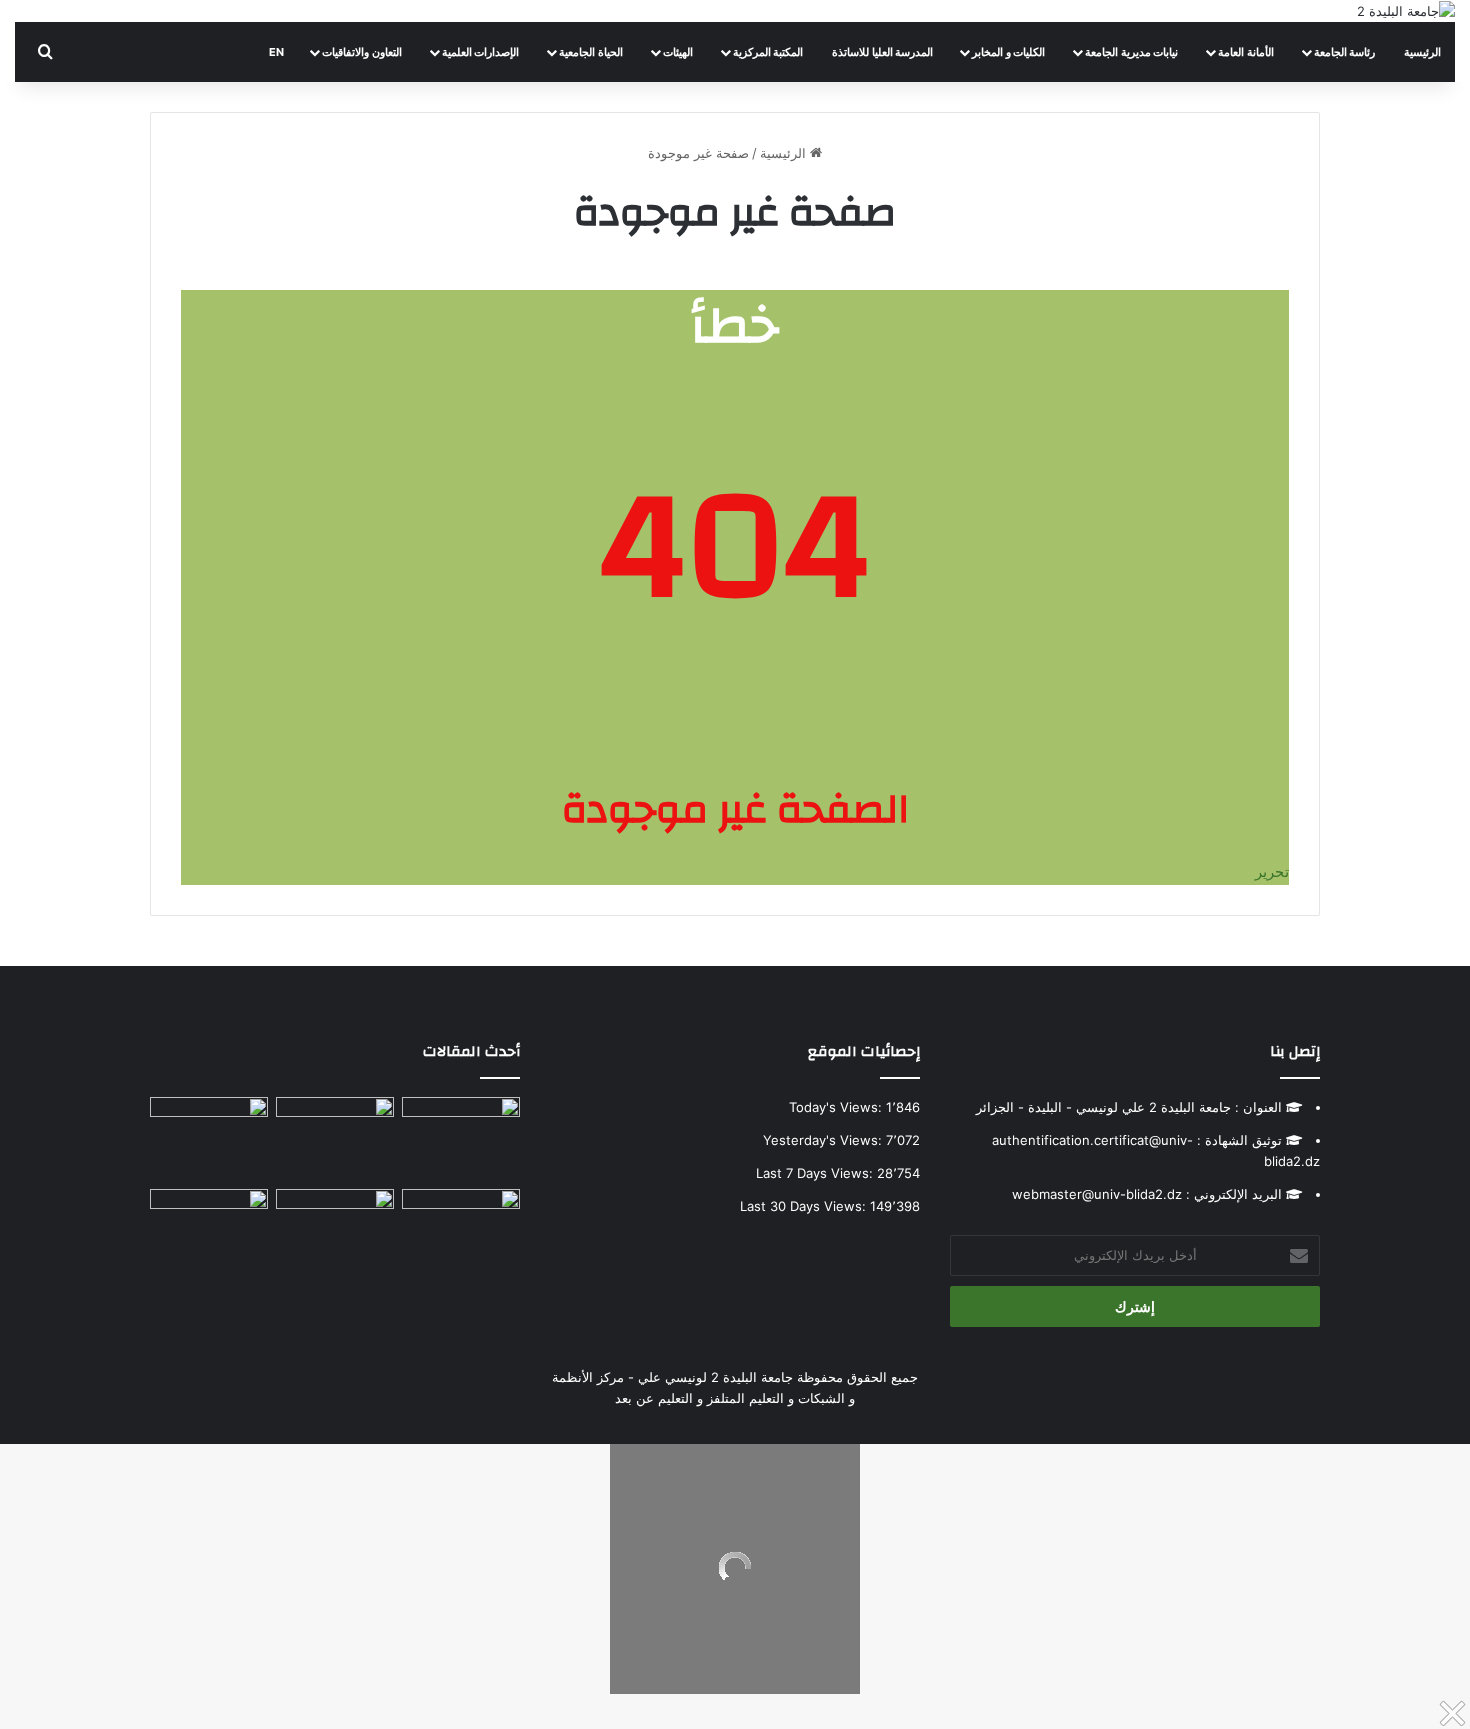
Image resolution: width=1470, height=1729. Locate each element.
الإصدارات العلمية (481, 52)
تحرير (1272, 871)
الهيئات (678, 52)
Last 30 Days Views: (805, 1206)
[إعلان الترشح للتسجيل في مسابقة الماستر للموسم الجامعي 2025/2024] (335, 1130)
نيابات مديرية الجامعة (1131, 52)
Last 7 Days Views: (816, 1173)
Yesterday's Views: (824, 1140)
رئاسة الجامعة (1345, 52)
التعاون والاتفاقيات (362, 52)
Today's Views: (837, 1107)
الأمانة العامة (1246, 52)
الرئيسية (1422, 52)
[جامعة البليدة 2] (1406, 11)
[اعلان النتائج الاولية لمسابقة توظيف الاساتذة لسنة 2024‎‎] (461, 1222)
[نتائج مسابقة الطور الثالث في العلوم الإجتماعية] (209, 1222)
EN (276, 52)
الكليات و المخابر (1008, 52)
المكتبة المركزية (768, 52)
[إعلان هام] (209, 1139)
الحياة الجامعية (591, 52)
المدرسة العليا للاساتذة (882, 52)
